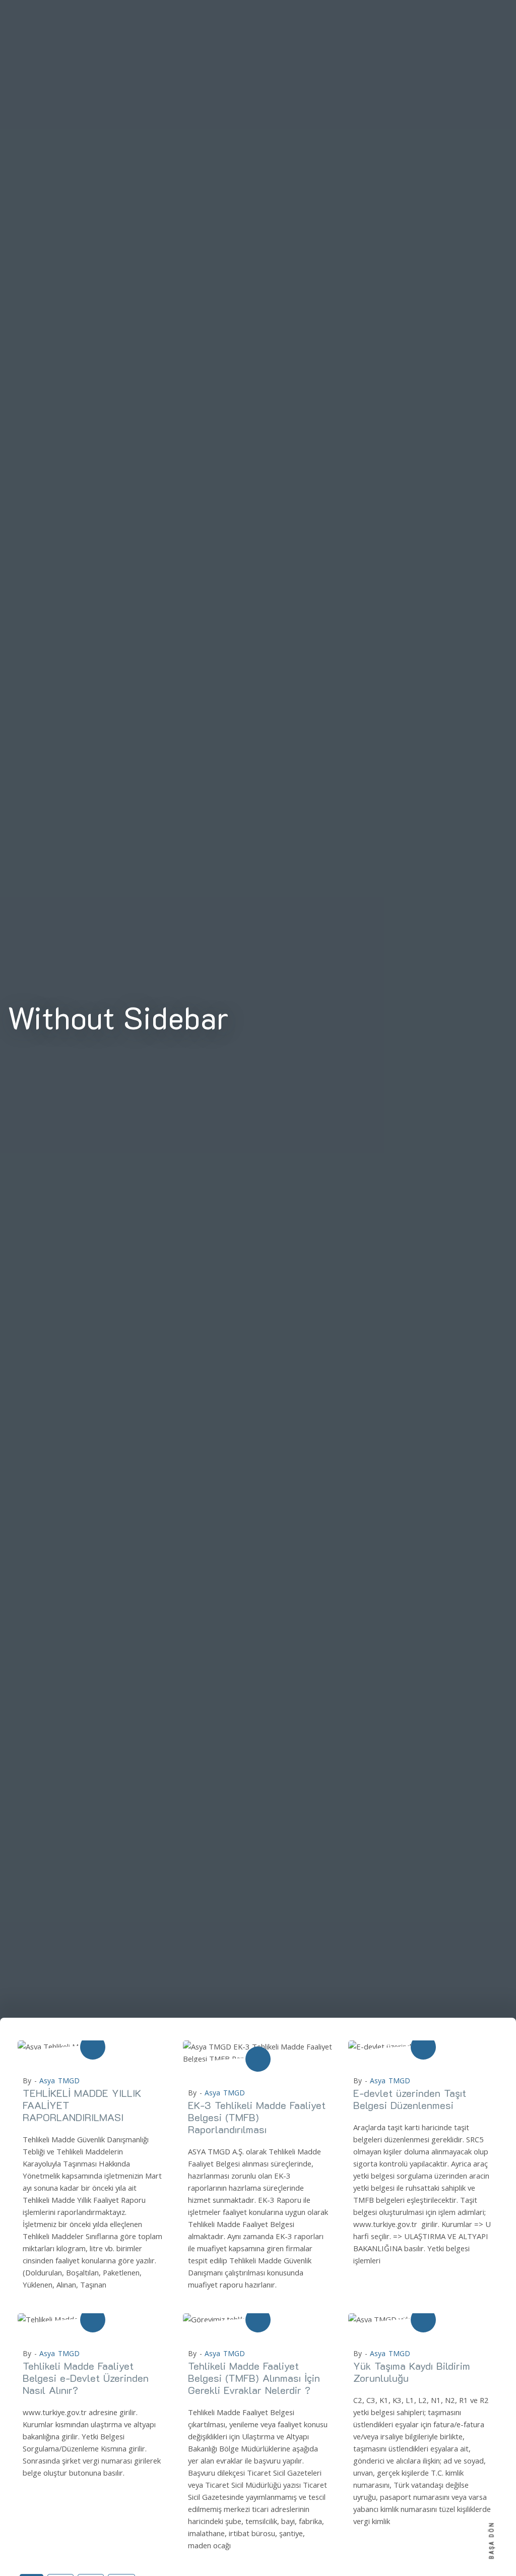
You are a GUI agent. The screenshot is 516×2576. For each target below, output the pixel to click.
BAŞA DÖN (492, 2540)
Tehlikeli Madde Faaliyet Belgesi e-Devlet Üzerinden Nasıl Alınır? (86, 2378)
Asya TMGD (59, 2081)
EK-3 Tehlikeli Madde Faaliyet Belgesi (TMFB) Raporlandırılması (257, 2117)
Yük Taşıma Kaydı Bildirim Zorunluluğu (412, 2372)
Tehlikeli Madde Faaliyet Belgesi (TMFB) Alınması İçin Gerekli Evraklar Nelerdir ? (254, 2378)
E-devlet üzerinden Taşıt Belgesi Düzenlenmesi (410, 2099)
